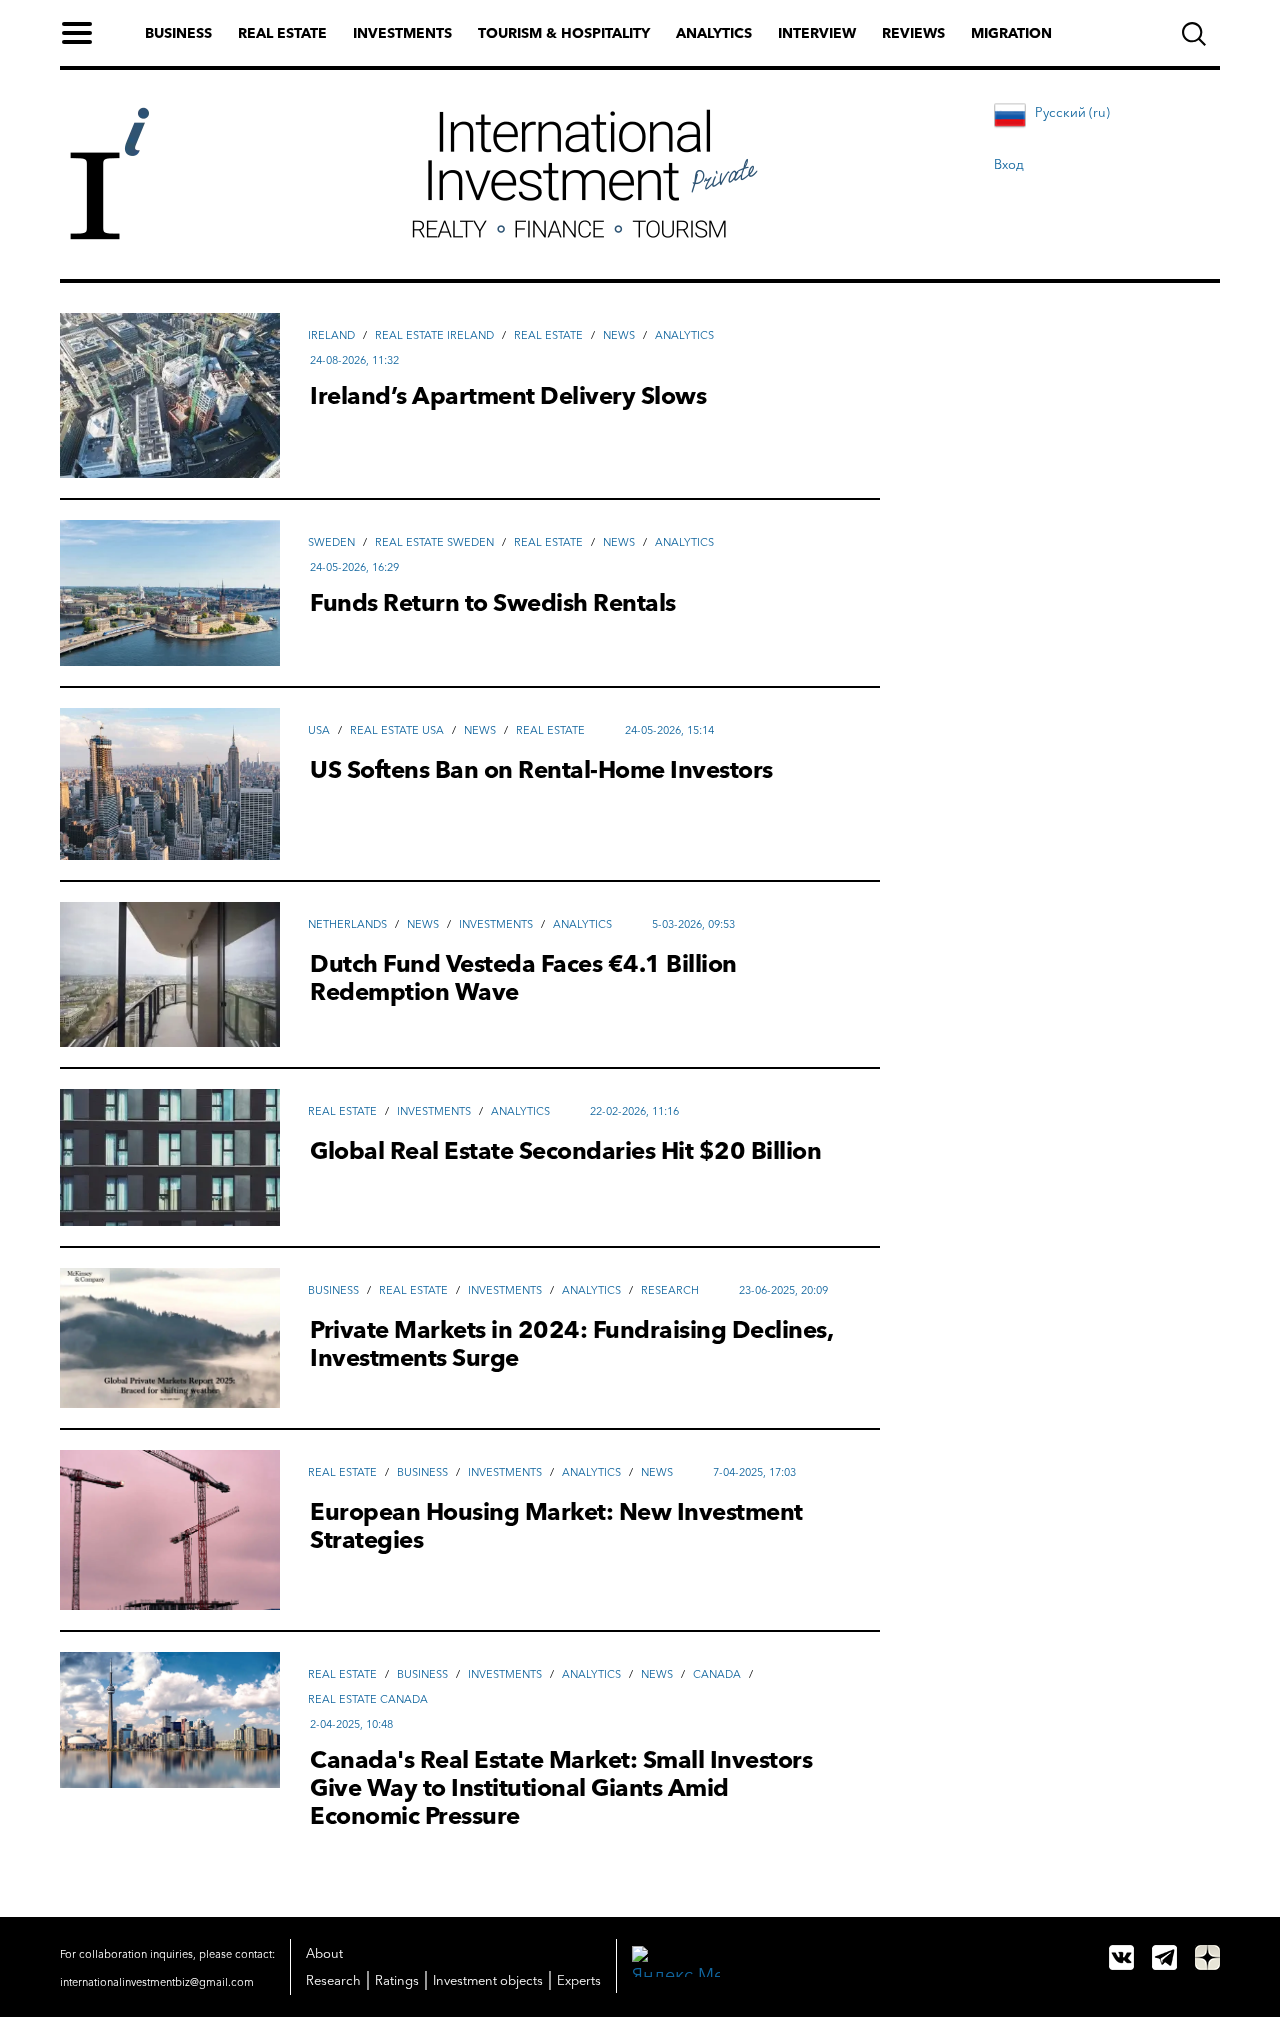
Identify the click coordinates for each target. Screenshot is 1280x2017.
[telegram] (1164, 1957)
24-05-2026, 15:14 (669, 730)
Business (178, 33)
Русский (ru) (1072, 112)
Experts (579, 1980)
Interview (817, 33)
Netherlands (347, 924)
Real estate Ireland (434, 335)
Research (670, 1290)
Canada (717, 1674)
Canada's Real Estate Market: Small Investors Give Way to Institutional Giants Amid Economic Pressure (561, 1788)
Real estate (282, 33)
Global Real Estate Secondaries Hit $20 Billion (565, 1151)
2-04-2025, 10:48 (351, 1724)
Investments (402, 33)
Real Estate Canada (368, 1699)
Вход (1009, 164)
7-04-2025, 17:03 (754, 1472)
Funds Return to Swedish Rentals (493, 603)
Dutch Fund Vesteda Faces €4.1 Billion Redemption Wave (523, 978)
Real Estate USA (397, 730)
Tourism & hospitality (564, 33)
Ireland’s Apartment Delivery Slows (508, 396)
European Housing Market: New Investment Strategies (556, 1526)
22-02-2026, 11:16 (634, 1111)
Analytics (714, 33)
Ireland (331, 335)
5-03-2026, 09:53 (693, 924)
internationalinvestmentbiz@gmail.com (157, 1982)
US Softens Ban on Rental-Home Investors (541, 770)
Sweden (331, 542)
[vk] (1121, 1957)
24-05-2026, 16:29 (354, 567)
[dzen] (1207, 1957)
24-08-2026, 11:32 (354, 360)
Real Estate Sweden (434, 542)
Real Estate (548, 335)
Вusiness (333, 1290)
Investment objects (488, 1980)
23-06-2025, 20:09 (783, 1290)
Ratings (397, 1980)
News (619, 335)
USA (319, 730)
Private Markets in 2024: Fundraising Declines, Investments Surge (571, 1344)
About (324, 1953)
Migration (1011, 33)
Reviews (913, 33)
